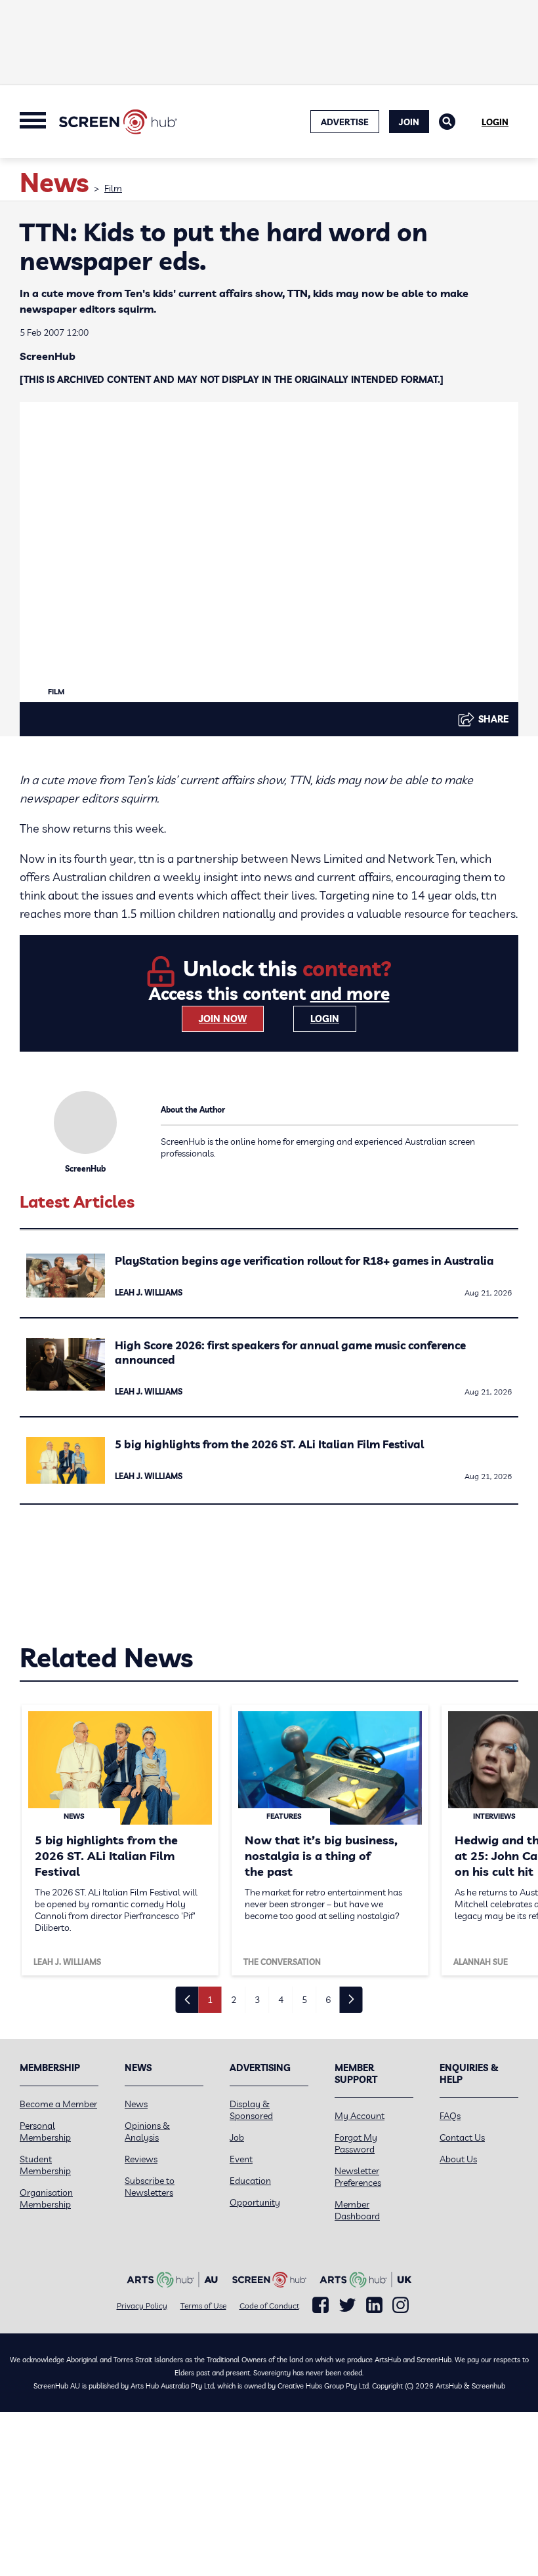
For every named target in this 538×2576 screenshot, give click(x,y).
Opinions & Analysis (147, 2131)
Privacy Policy (142, 2306)
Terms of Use (203, 2306)
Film (113, 188)
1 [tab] (210, 2000)
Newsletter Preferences (358, 2177)
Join (409, 122)
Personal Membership (45, 2131)
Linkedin (374, 2305)
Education (250, 2181)
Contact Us (462, 2137)
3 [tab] (257, 2000)
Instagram (401, 2305)
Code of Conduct (269, 2306)
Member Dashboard (357, 2210)
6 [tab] (328, 2000)
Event (241, 2159)
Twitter (347, 2305)
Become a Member (58, 2104)
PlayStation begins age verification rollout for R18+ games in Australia (304, 1260)
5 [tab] (304, 2000)
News (136, 2104)
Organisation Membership (46, 2198)
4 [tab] (281, 2000)
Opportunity (255, 2202)
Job (237, 2137)
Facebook (321, 2305)
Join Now (223, 1019)
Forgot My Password (356, 2143)
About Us (458, 2159)
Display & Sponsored (251, 2110)
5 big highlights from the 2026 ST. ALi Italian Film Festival (269, 1444)
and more (350, 994)
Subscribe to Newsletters (150, 2187)
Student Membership (45, 2165)
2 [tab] (234, 2000)
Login (495, 122)
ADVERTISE (345, 122)
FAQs (450, 2116)
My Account (360, 2116)
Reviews (141, 2159)
